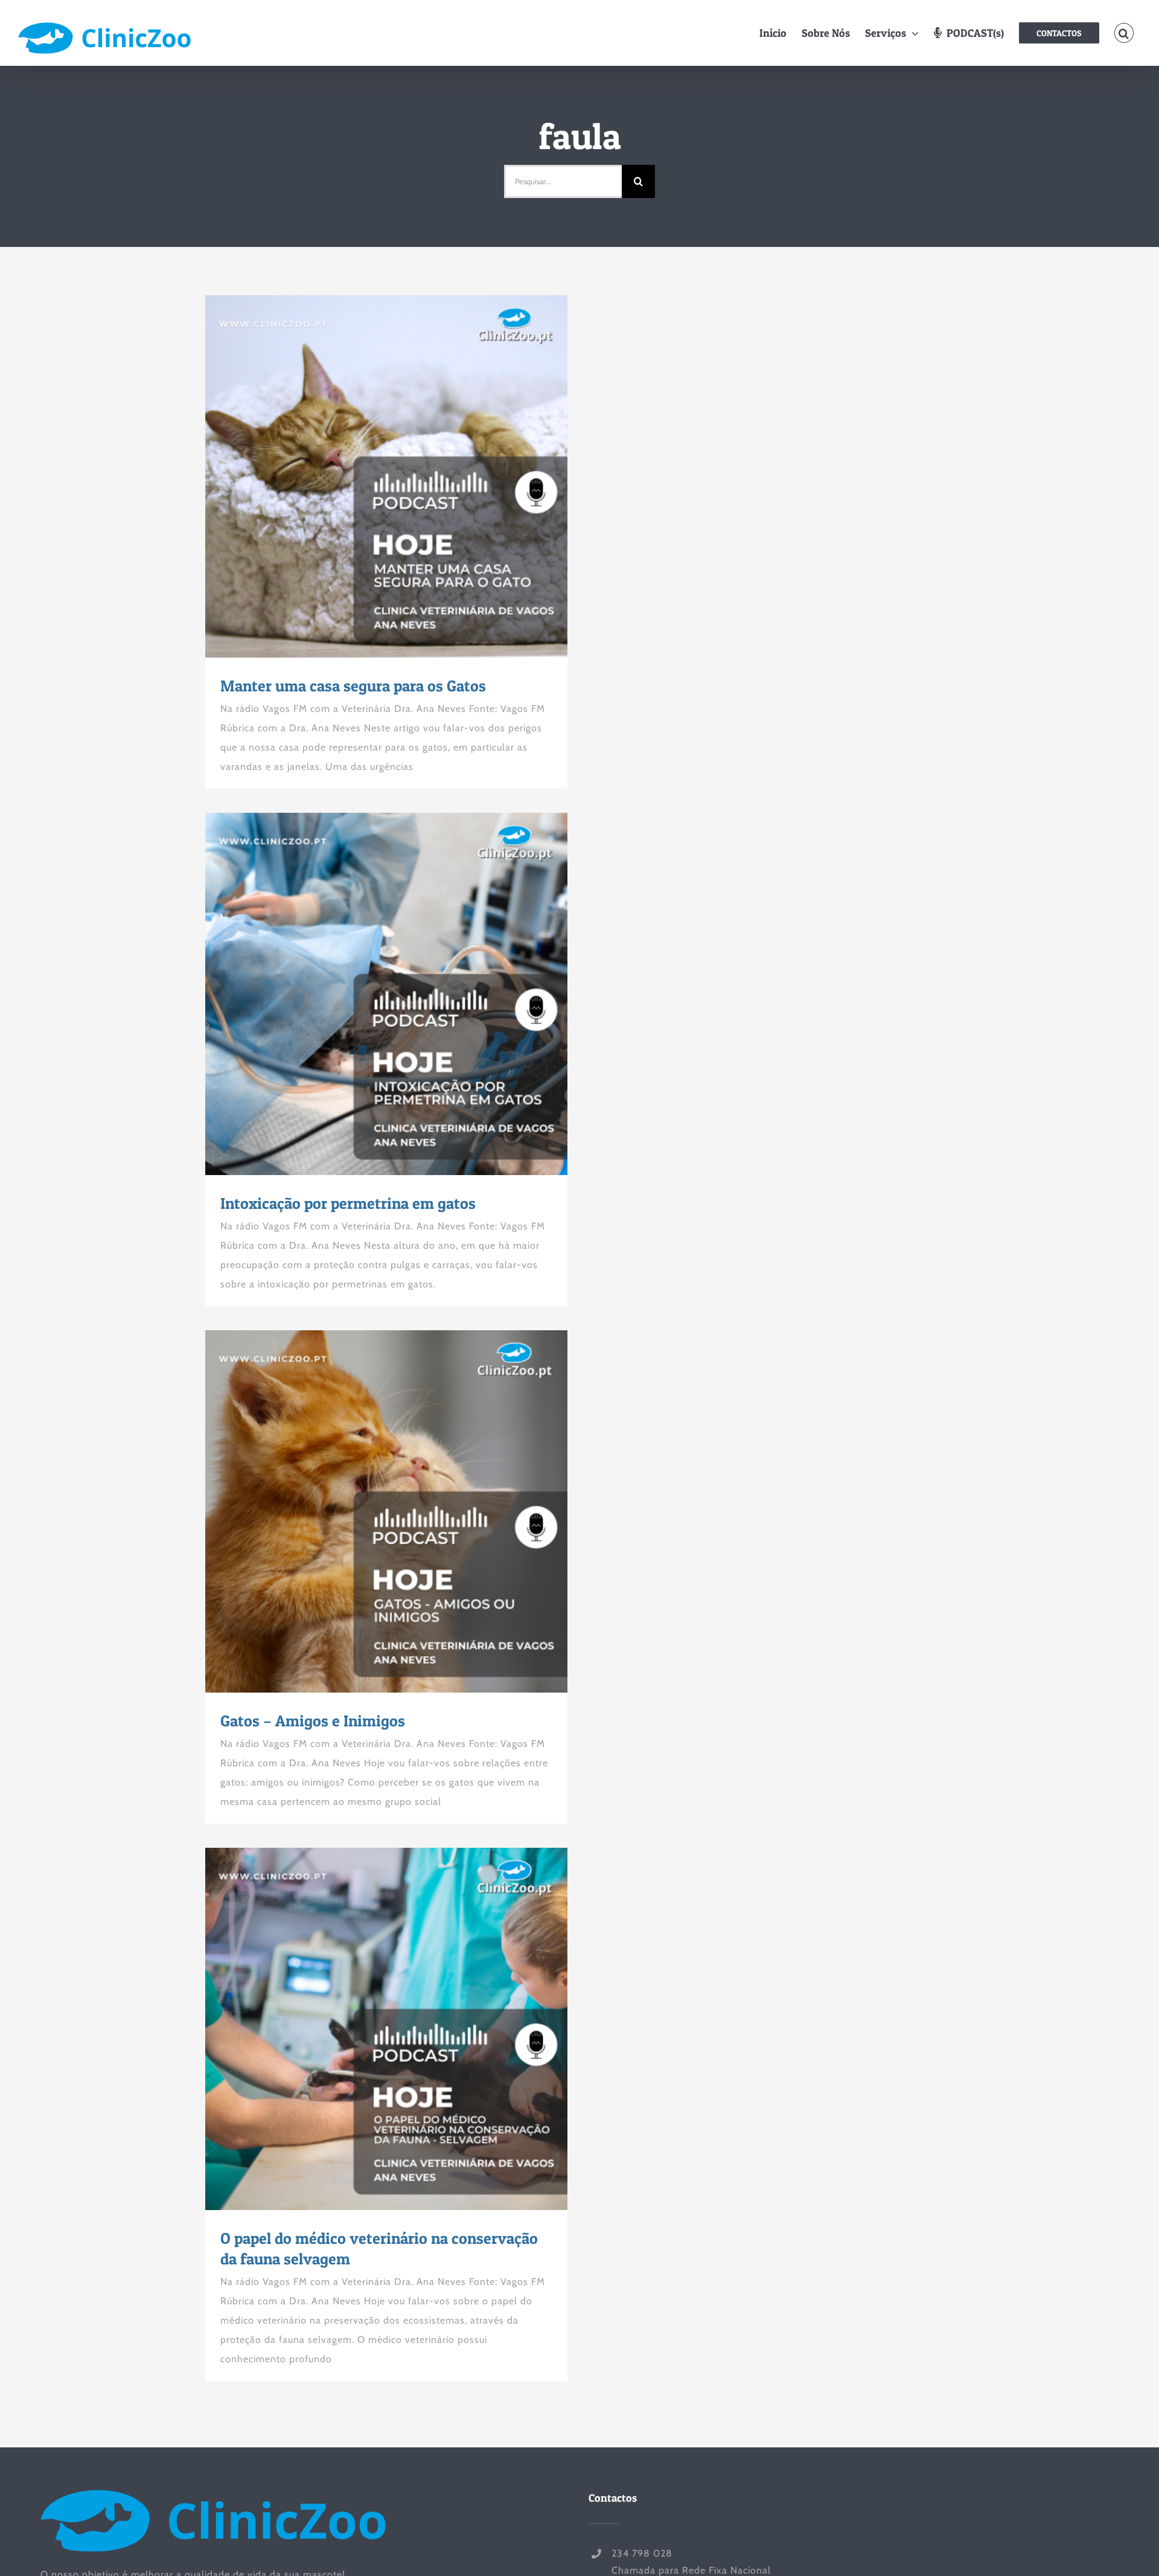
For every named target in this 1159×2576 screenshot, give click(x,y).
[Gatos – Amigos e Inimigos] (386, 1511)
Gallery (409, 476)
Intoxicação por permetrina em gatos (365, 994)
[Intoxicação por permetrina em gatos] (386, 994)
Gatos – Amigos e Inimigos (365, 1511)
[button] (1124, 33)
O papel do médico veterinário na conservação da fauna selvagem (365, 2029)
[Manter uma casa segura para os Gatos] (386, 476)
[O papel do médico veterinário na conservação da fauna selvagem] (386, 2029)
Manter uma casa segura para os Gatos (365, 476)
